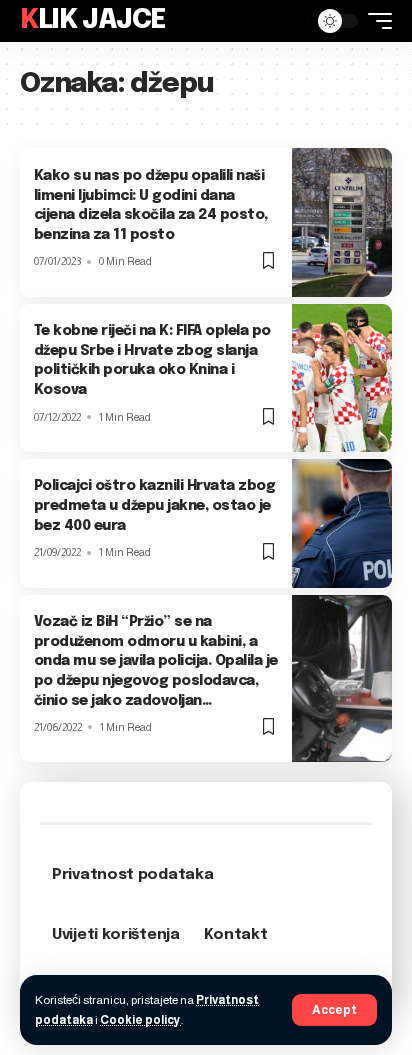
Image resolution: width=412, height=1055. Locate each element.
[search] (287, 21)
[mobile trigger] (375, 21)
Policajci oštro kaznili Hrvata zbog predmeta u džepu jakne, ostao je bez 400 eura (155, 505)
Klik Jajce (93, 20)
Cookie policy (140, 1020)
